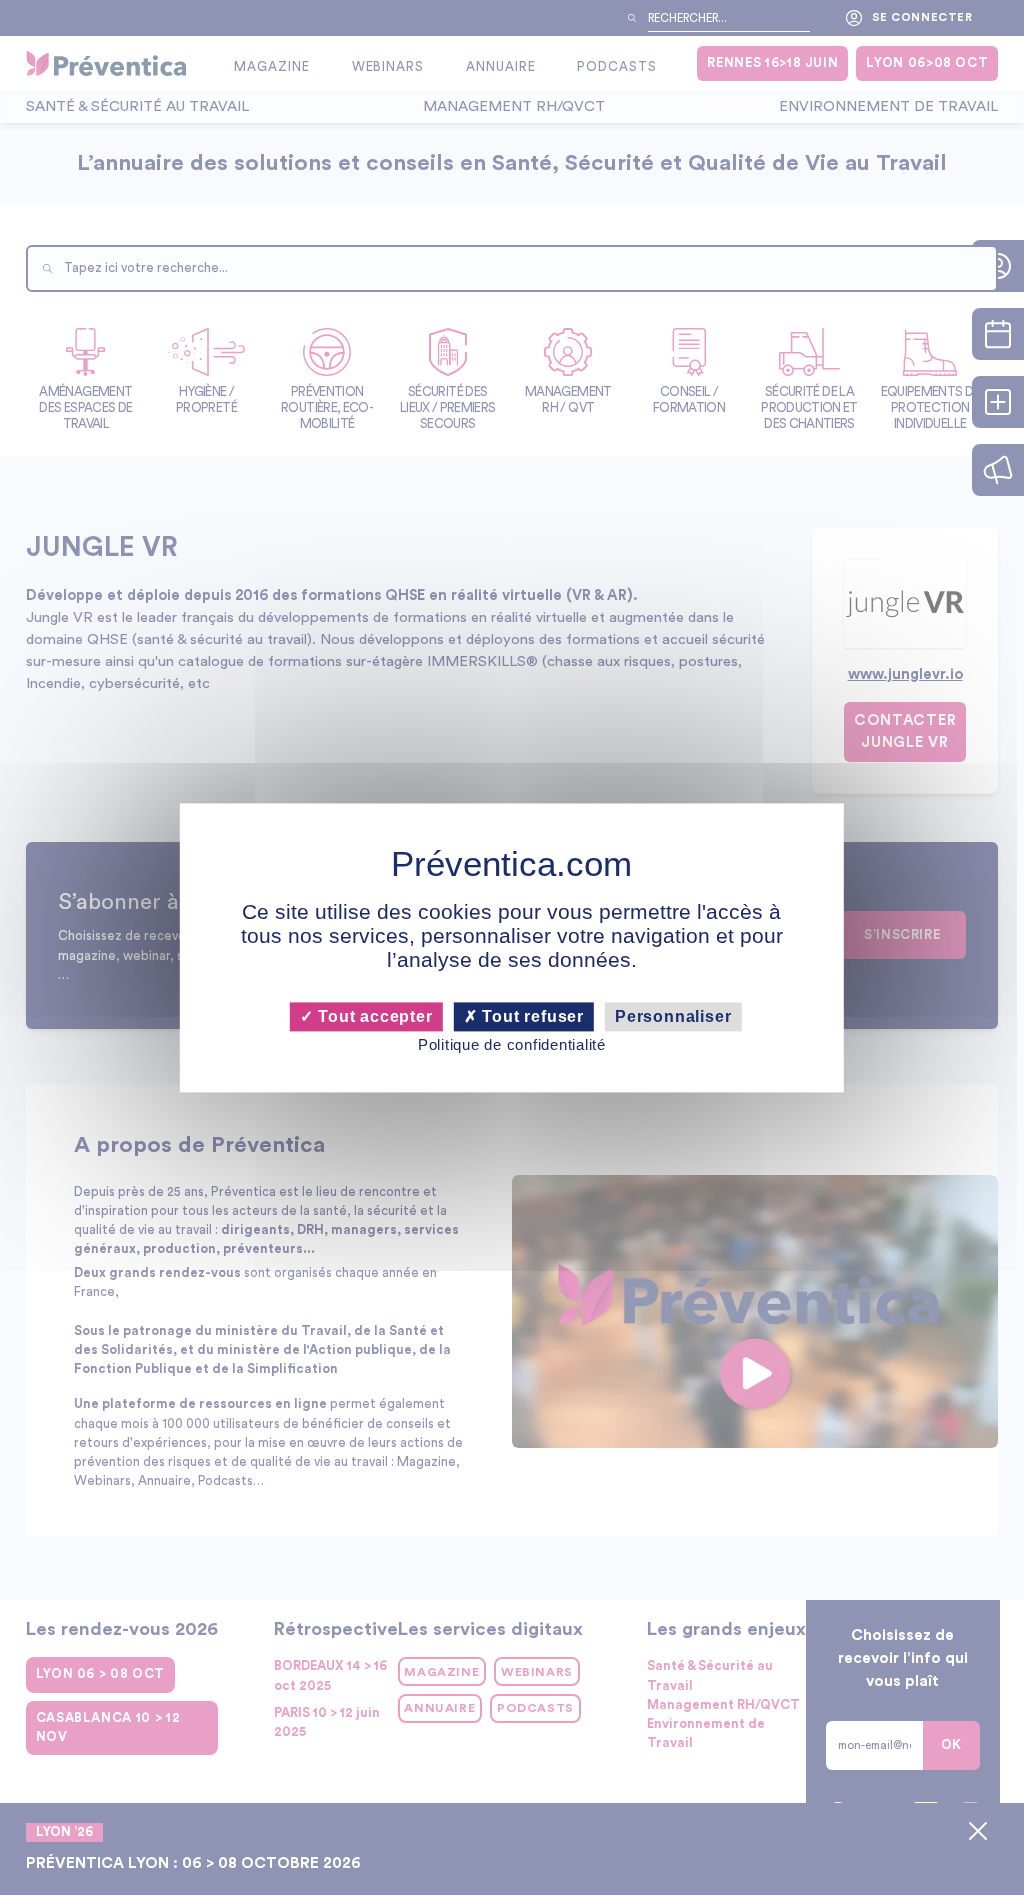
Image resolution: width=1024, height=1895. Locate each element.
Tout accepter (372, 1016)
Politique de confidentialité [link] (512, 1045)
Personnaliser (673, 1016)
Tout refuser (531, 1016)
